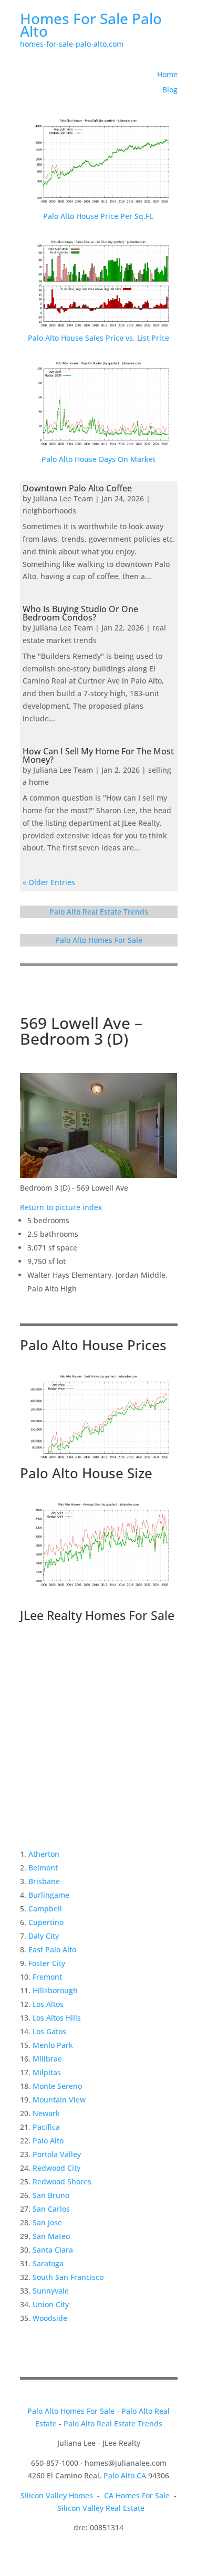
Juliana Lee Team (63, 498)
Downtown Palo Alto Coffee (77, 488)
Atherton (44, 1854)
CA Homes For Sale (137, 2495)
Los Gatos (49, 2031)
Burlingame (49, 1895)
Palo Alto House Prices (93, 1345)
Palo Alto (48, 2141)
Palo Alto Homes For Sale (99, 940)
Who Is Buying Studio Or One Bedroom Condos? (80, 613)
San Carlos (51, 2209)
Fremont (47, 1977)
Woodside (50, 2318)
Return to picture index (61, 1207)
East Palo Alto (52, 1949)
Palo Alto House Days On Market (98, 459)
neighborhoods (49, 511)
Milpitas (47, 2072)
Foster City (47, 1963)
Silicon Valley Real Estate (101, 2508)
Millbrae (47, 2059)
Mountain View (59, 2100)
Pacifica (46, 2127)
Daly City (44, 1936)
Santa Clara (53, 2250)
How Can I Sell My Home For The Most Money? (98, 755)
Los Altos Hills (57, 2018)
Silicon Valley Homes (57, 2495)
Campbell (45, 1909)
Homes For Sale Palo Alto (91, 25)
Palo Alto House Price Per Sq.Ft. (98, 216)
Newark (46, 2113)
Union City (51, 2304)
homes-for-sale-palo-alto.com (72, 44)
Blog (170, 90)
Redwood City (56, 2168)
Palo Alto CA (125, 2475)
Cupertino (46, 1922)
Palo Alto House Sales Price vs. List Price (98, 338)
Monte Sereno (57, 2086)
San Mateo (51, 2236)
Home (167, 74)
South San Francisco (68, 2277)
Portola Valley (57, 2154)
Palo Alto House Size (86, 1473)
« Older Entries (49, 882)
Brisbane (44, 1881)
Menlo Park (53, 2045)
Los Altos (48, 2004)
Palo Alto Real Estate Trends (99, 912)
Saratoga (48, 2263)
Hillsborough (55, 1990)
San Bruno (51, 2195)
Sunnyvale (51, 2291)
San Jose (47, 2222)
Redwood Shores (62, 2181)
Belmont (43, 1868)
